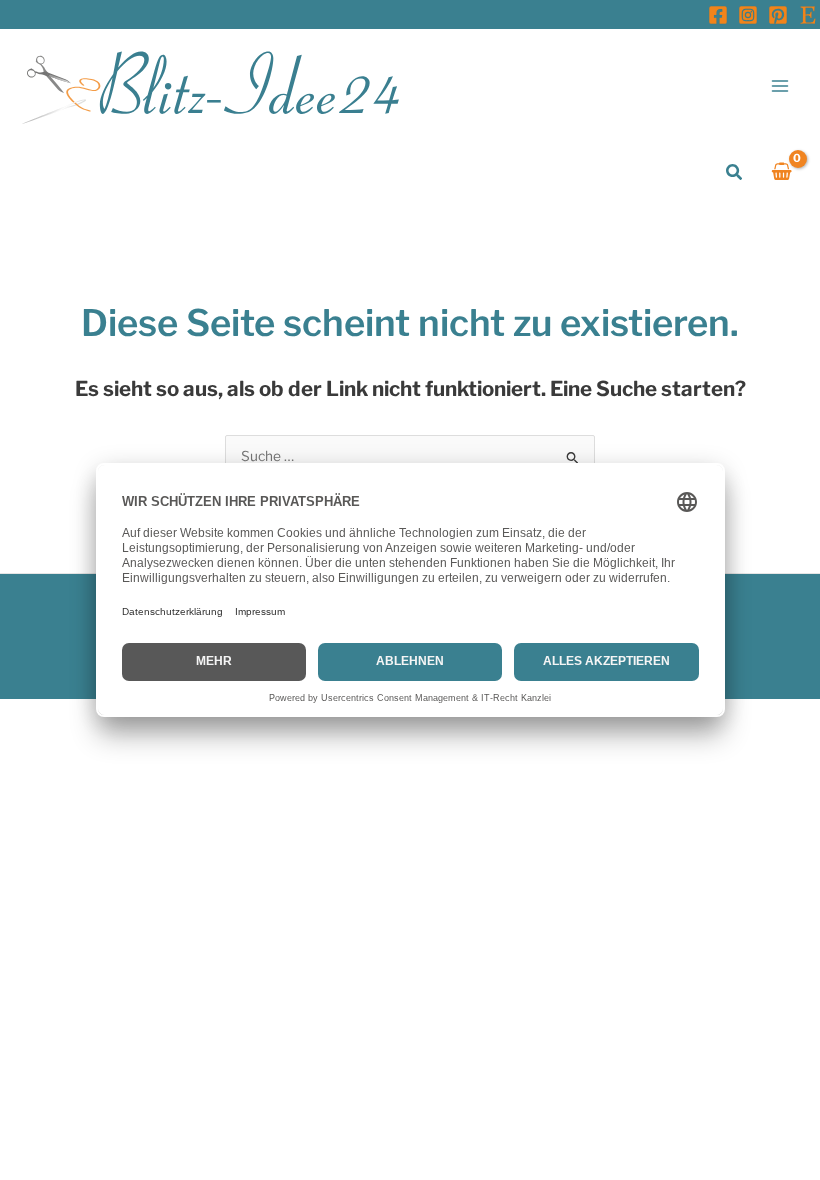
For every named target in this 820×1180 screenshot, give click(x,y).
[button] (735, 172)
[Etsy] (808, 15)
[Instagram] (748, 15)
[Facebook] (718, 15)
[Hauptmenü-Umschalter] (780, 85)
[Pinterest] (778, 15)
